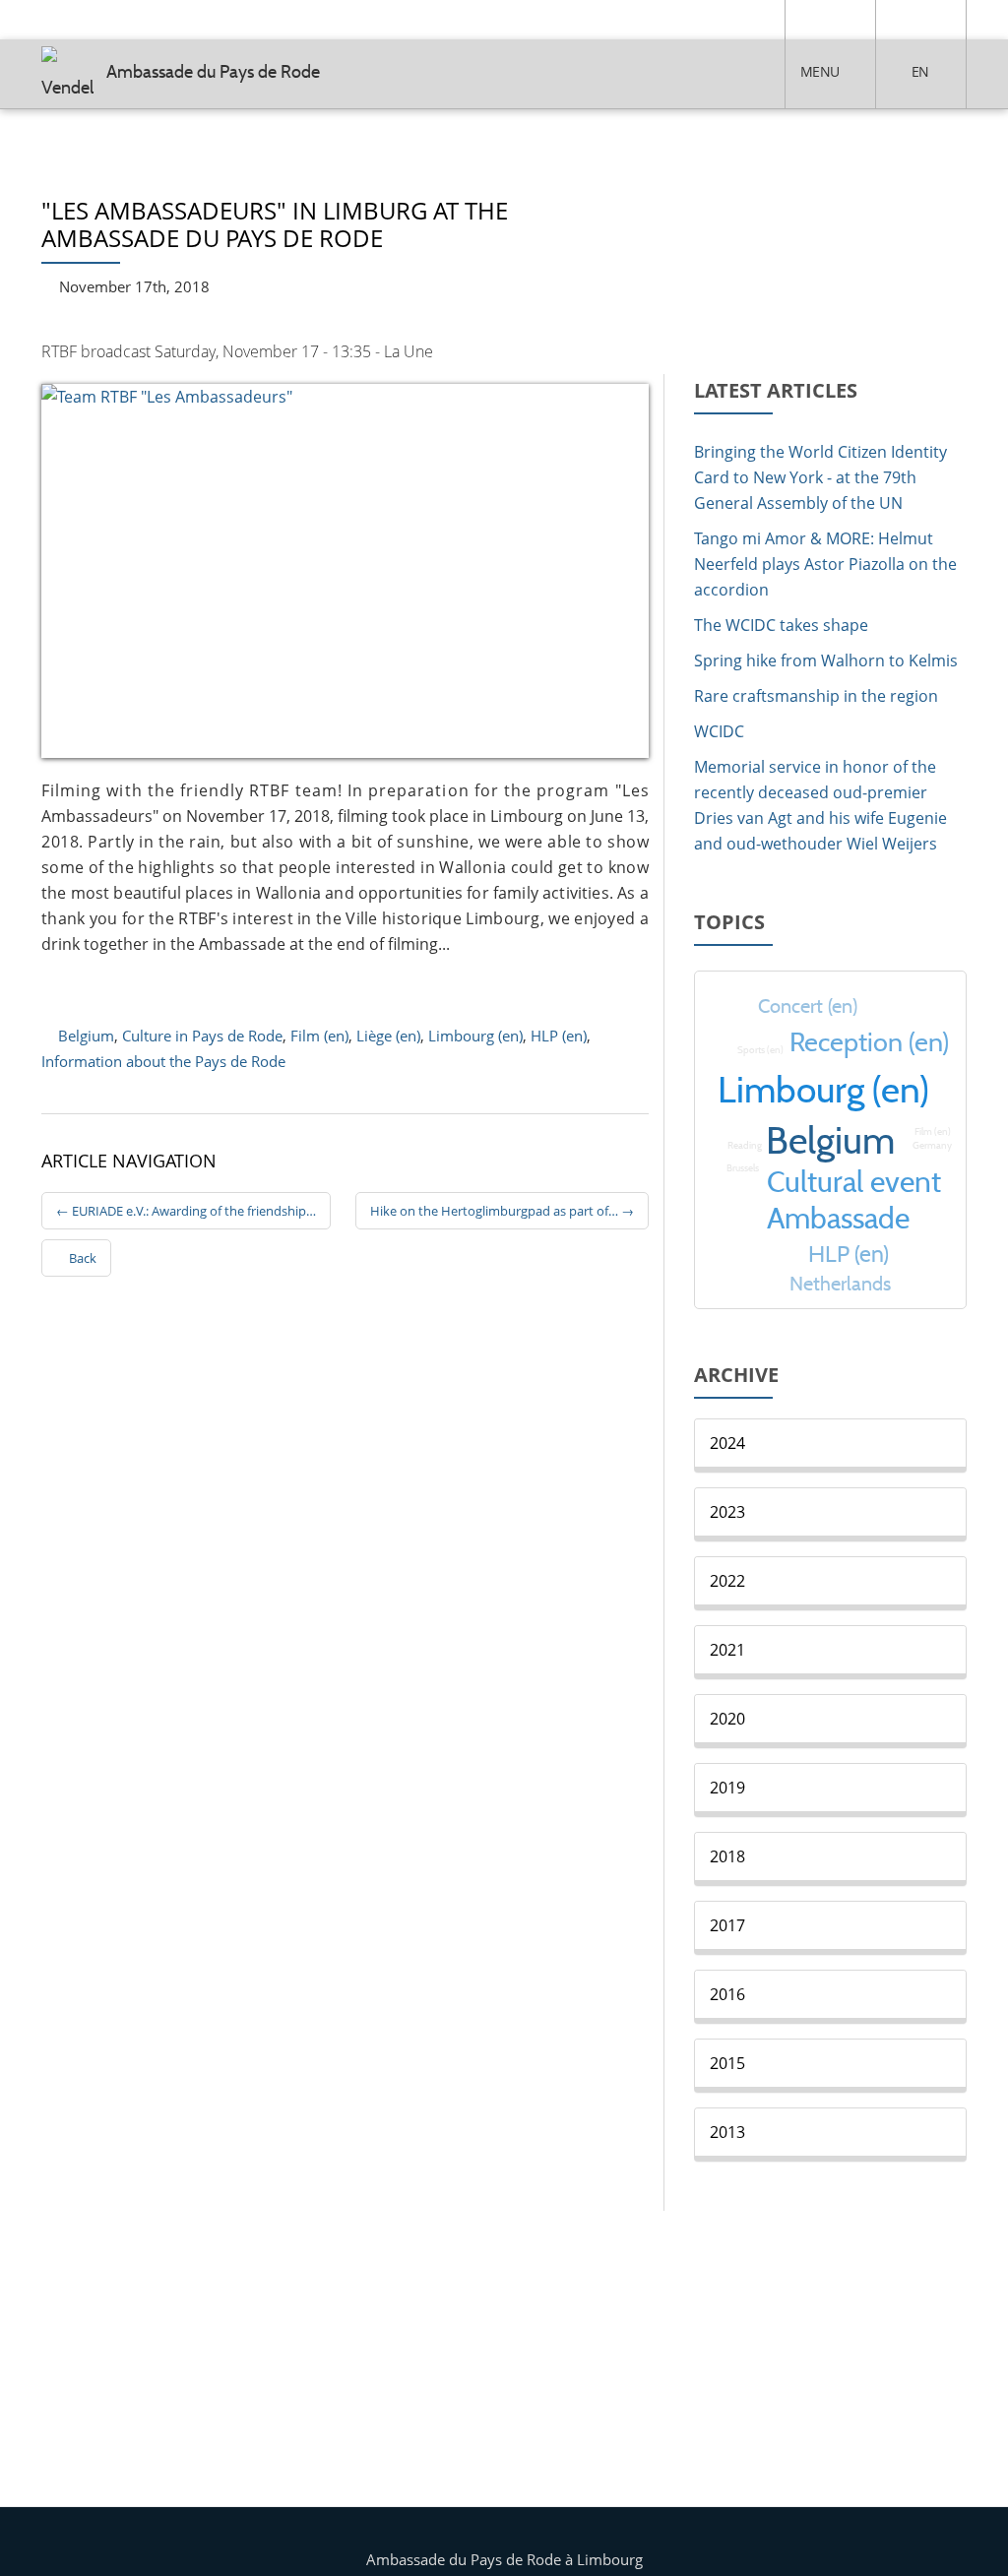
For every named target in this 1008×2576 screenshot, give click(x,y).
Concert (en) (808, 1005)
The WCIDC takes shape (781, 625)
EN (920, 71)
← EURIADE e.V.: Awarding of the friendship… (186, 1211)
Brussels (743, 1168)
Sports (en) (760, 1050)
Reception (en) (869, 1041)
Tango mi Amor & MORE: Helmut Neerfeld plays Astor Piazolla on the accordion (825, 564)
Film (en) (319, 1036)
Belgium (86, 1036)
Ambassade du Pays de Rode (213, 71)
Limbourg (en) (475, 1036)
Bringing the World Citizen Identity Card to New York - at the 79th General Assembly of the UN (820, 477)
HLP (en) (559, 1036)
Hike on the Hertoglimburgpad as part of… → (502, 1211)
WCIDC (719, 731)
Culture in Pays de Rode (202, 1036)
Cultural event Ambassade (854, 1200)
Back (81, 1258)
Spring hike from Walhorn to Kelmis (826, 660)
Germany (932, 1145)
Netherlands (840, 1283)
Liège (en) (388, 1036)
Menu (819, 71)
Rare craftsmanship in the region (816, 696)
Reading (745, 1145)
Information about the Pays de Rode (163, 1061)
